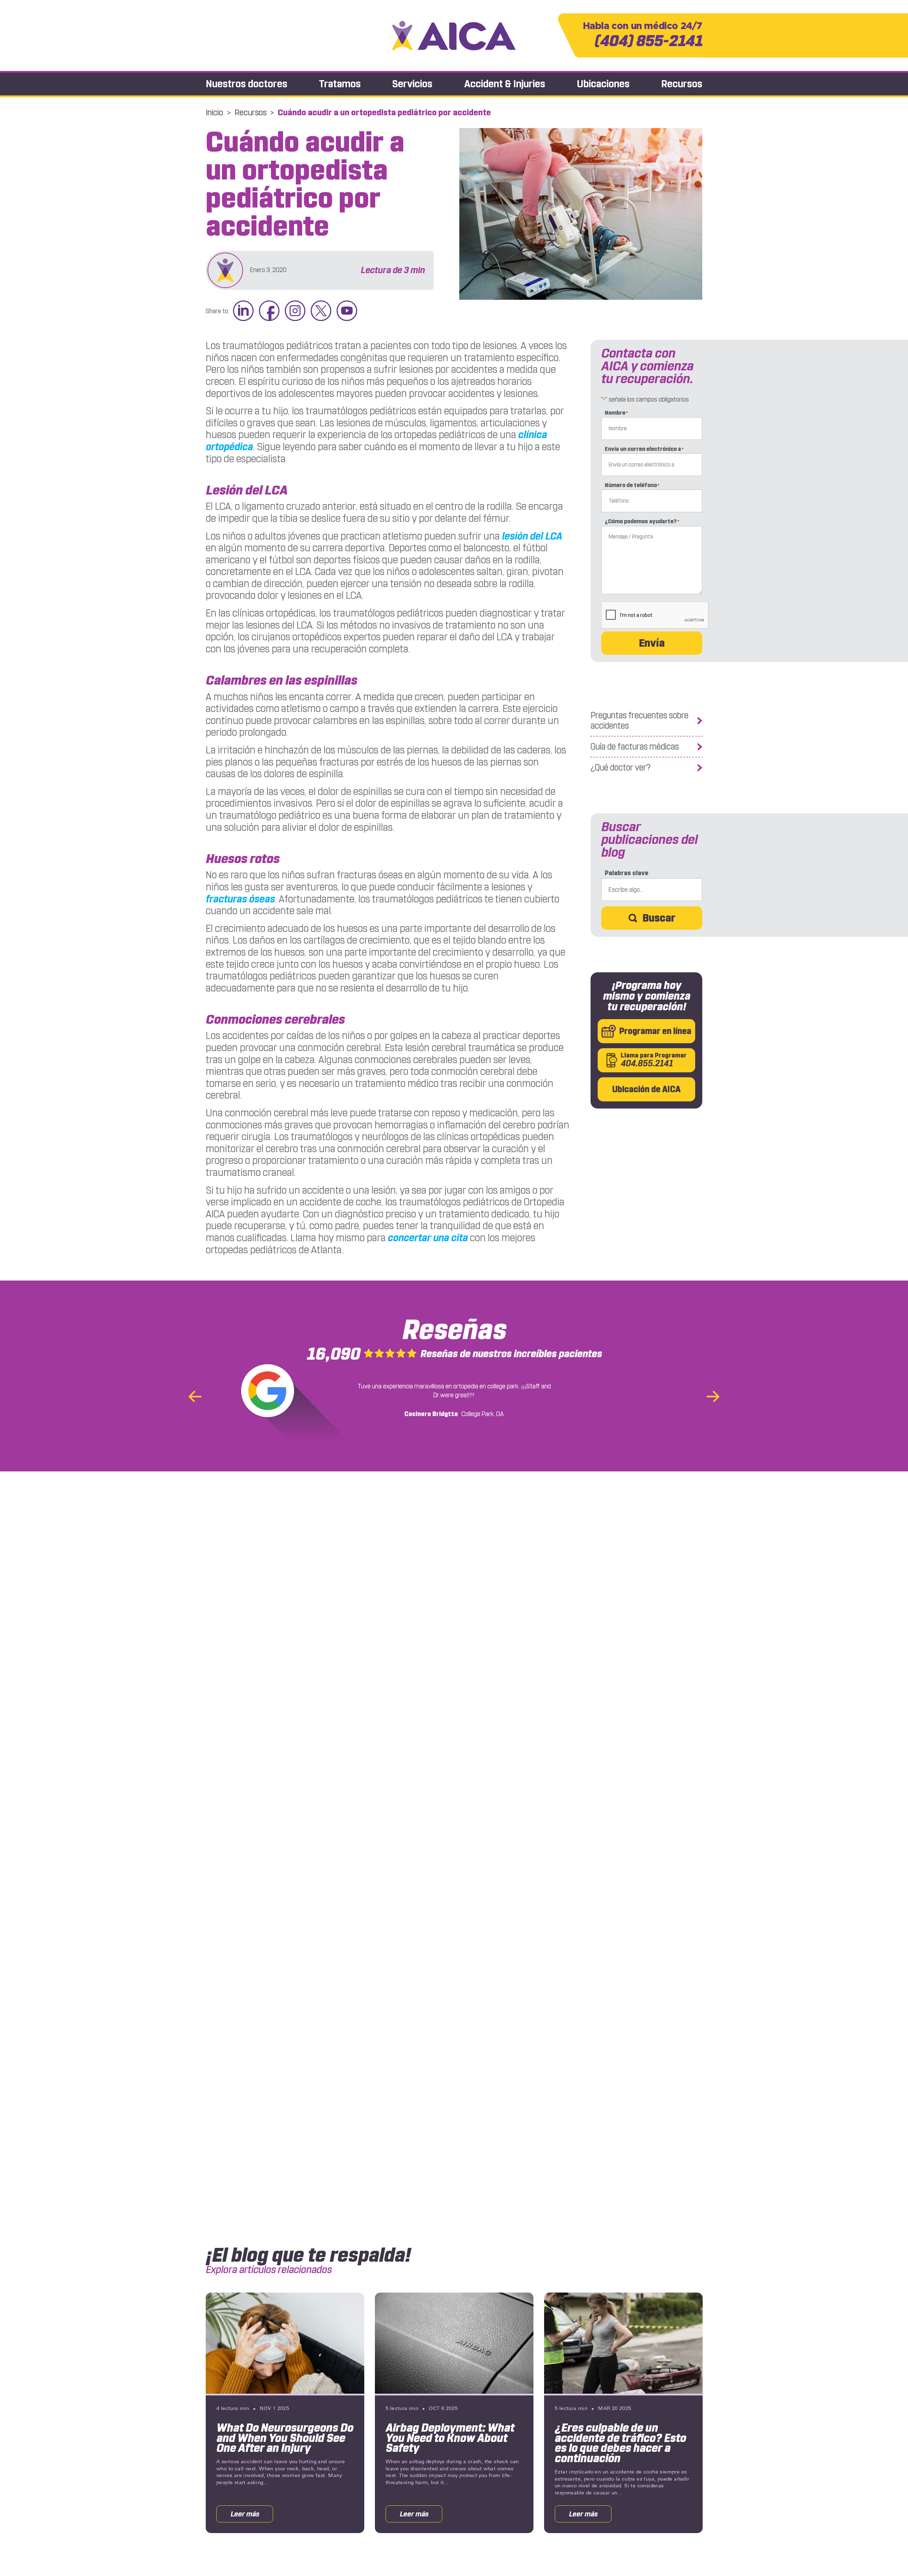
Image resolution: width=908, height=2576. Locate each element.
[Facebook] (269, 311)
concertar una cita (428, 1238)
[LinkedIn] (243, 311)
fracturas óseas (240, 899)
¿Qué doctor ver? (621, 768)
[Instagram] (295, 311)
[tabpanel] (285, 2413)
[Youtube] (347, 311)
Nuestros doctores (247, 84)
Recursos (682, 84)
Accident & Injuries (505, 84)
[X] (321, 311)
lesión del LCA (532, 536)
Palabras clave (627, 873)
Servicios (412, 84)
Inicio (214, 112)
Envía (652, 643)
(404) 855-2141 (643, 35)
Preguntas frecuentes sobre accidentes (640, 721)
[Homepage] (454, 36)
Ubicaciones (603, 84)
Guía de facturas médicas (635, 747)
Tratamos (340, 84)
